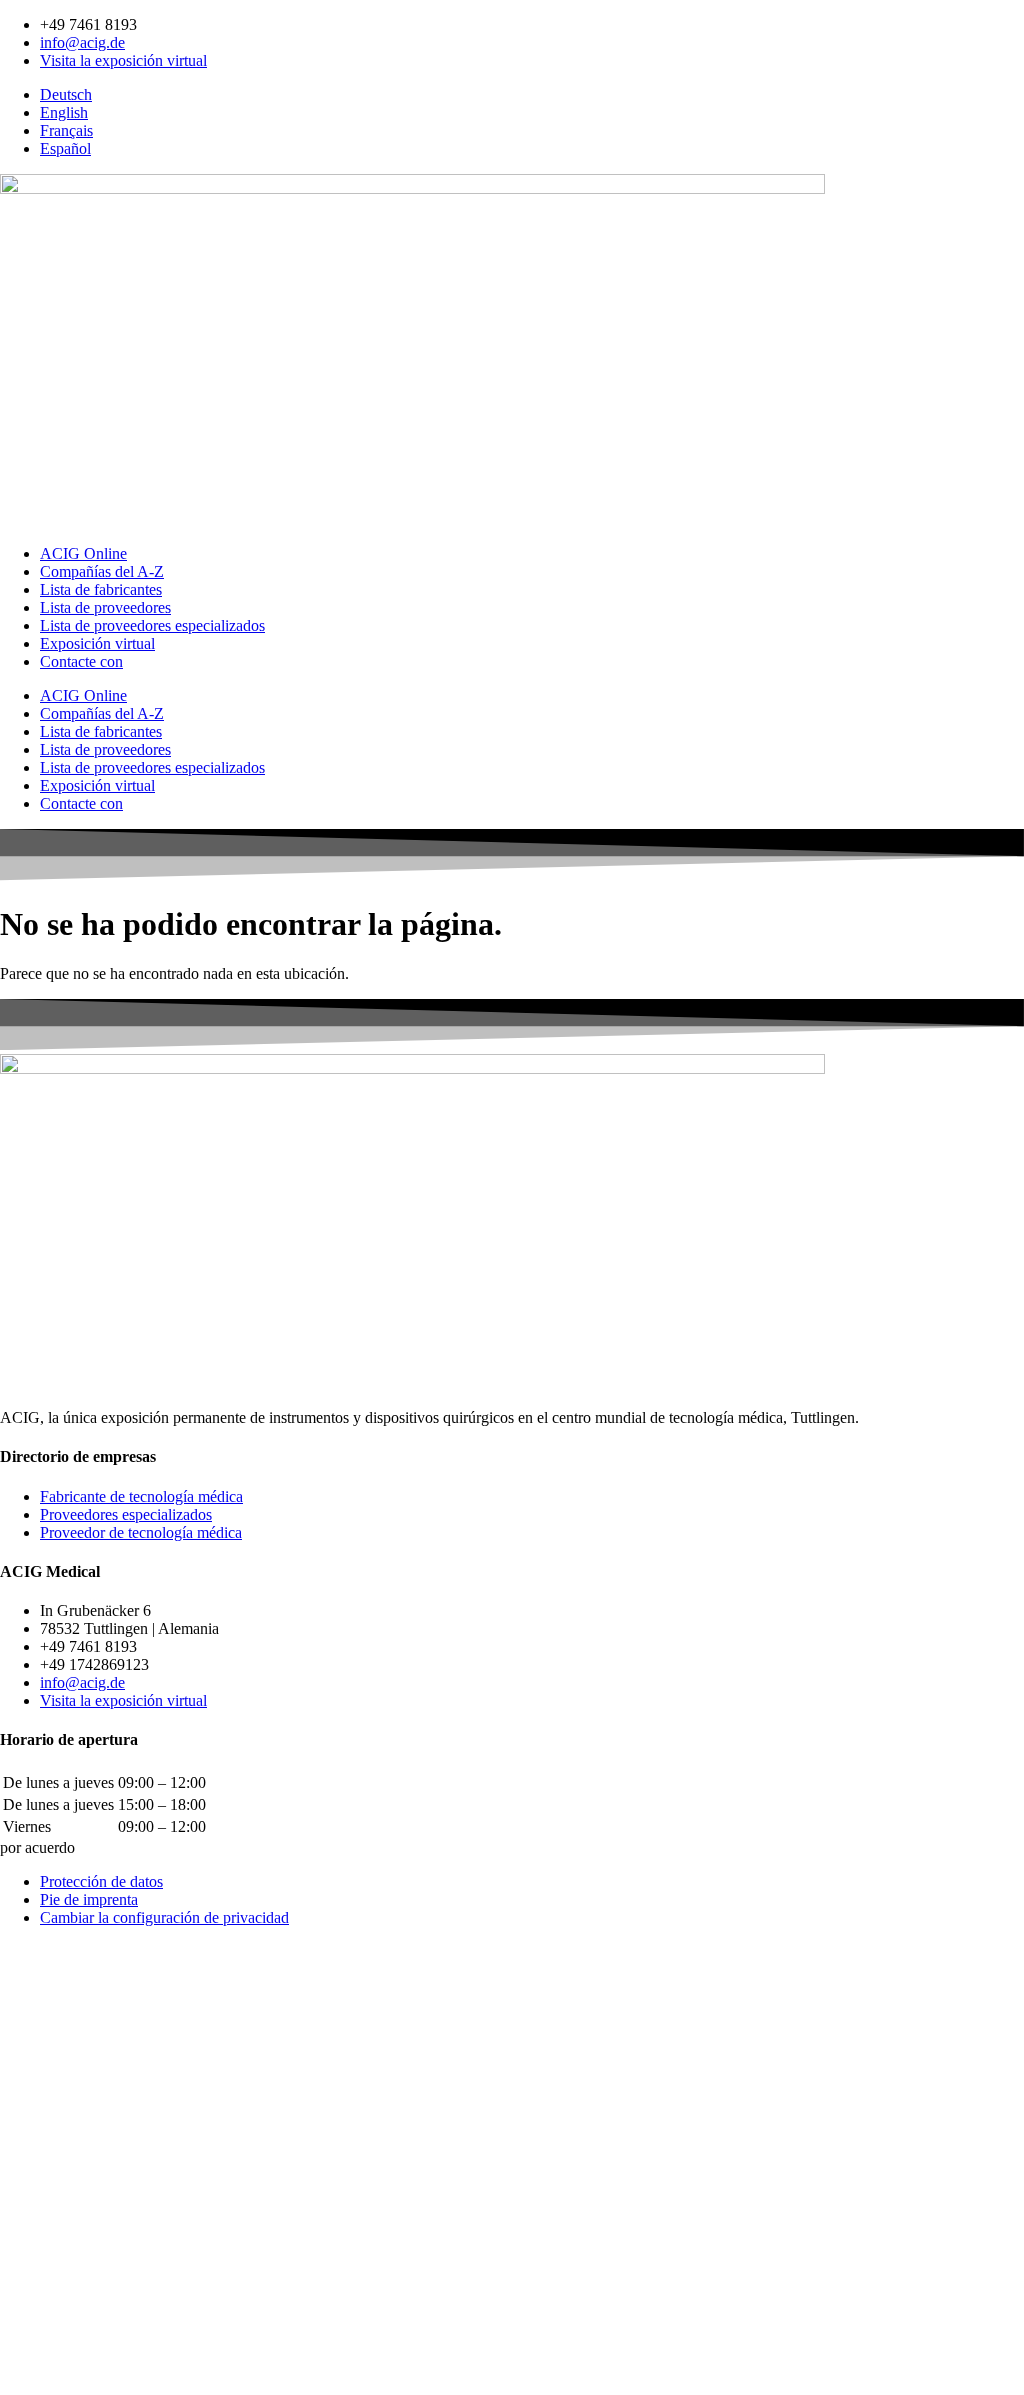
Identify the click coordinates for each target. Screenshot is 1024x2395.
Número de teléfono (65, 2203)
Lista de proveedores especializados (152, 625)
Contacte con (81, 661)
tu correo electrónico (66, 2182)
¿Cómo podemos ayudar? (80, 2144)
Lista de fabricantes (101, 589)
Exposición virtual (97, 643)
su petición (36, 2344)
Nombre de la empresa (73, 2224)
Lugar (21, 2287)
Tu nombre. (38, 2124)
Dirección (33, 2245)
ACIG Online (83, 553)
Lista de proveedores (105, 607)
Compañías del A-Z (102, 571)
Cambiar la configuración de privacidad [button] (164, 1917)
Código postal (46, 2266)
